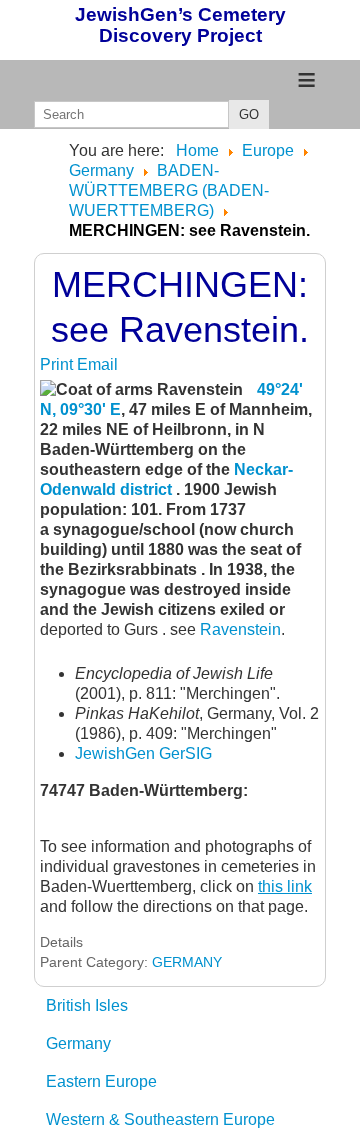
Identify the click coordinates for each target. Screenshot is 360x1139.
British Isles (87, 1005)
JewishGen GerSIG (143, 753)
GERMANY (187, 962)
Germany (78, 1043)
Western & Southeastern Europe (160, 1119)
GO (249, 114)
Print (58, 364)
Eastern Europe (101, 1081)
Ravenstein (240, 629)
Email (97, 364)
